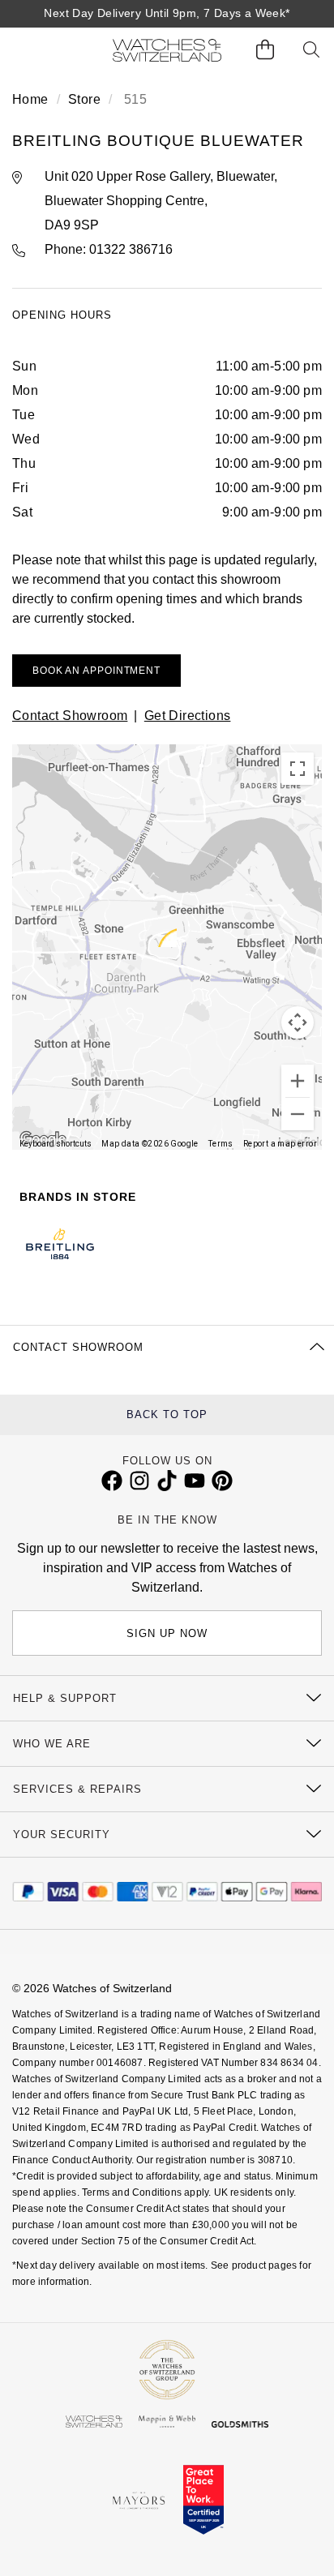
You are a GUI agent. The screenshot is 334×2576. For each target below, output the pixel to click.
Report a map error (280, 1144)
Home (30, 99)
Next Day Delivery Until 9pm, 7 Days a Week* (167, 13)
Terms (221, 1144)
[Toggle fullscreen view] (298, 769)
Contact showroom (70, 716)
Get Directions (188, 716)
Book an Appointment (96, 671)
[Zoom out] (298, 1114)
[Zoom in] (298, 1081)
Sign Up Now (167, 1633)
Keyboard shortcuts (56, 1144)
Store (84, 99)
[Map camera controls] (298, 1022)
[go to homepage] (167, 50)
